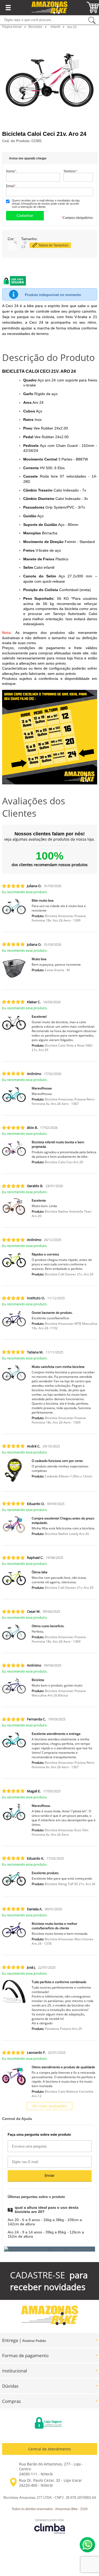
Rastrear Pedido (34, 2341)
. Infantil (55, 27)
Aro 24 (72, 27)
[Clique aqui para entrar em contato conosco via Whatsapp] (87, 2545)
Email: (11, 186)
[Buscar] (92, 20)
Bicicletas (36, 27)
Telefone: (71, 171)
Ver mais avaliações (49, 2106)
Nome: (11, 171)
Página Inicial (12, 27)
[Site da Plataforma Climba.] (50, 2526)
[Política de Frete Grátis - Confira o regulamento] (50, 2249)
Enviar (49, 2176)
